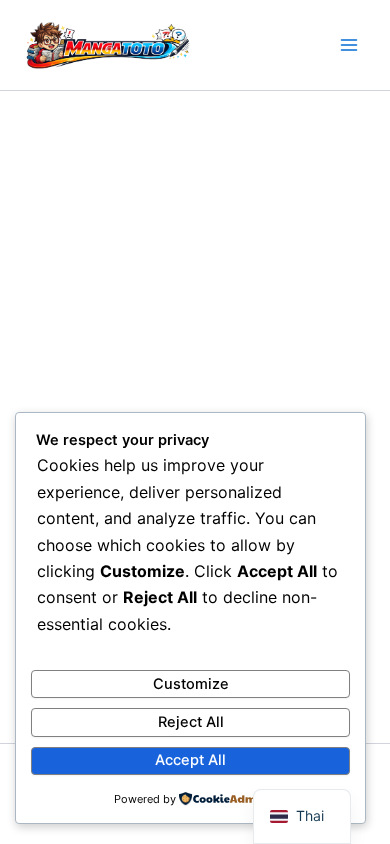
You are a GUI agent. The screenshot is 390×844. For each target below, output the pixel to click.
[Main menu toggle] (349, 45)
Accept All (190, 760)
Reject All (191, 722)
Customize (191, 684)
